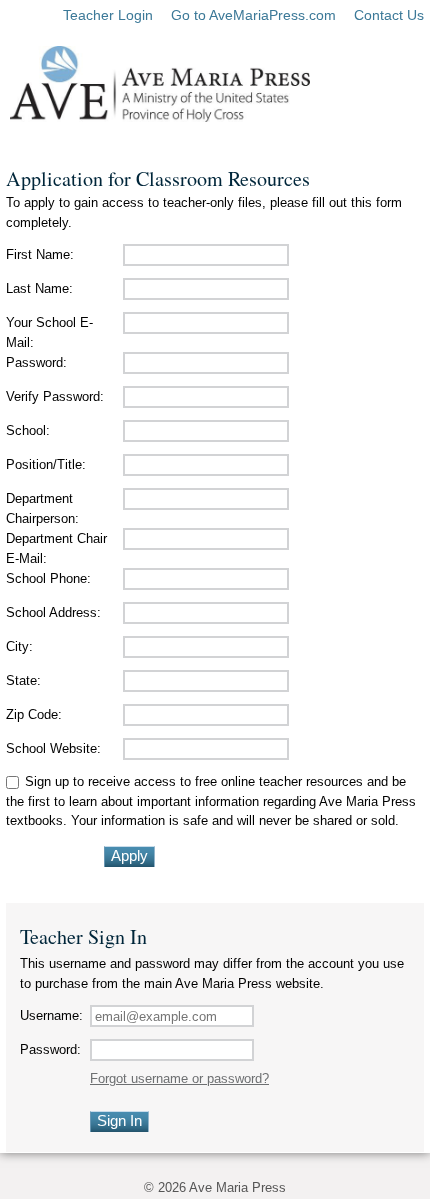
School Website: (53, 748)
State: (23, 680)
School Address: (53, 612)
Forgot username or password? (179, 1078)
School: (28, 430)
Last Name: (39, 288)
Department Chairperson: (42, 508)
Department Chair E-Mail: (56, 548)
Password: (36, 362)
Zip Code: (34, 714)
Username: (51, 1015)
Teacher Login (108, 15)
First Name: (40, 254)
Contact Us (389, 15)
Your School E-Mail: (49, 332)
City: (19, 646)
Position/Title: (46, 464)
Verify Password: (55, 396)
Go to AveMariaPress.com (253, 15)
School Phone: (48, 578)
